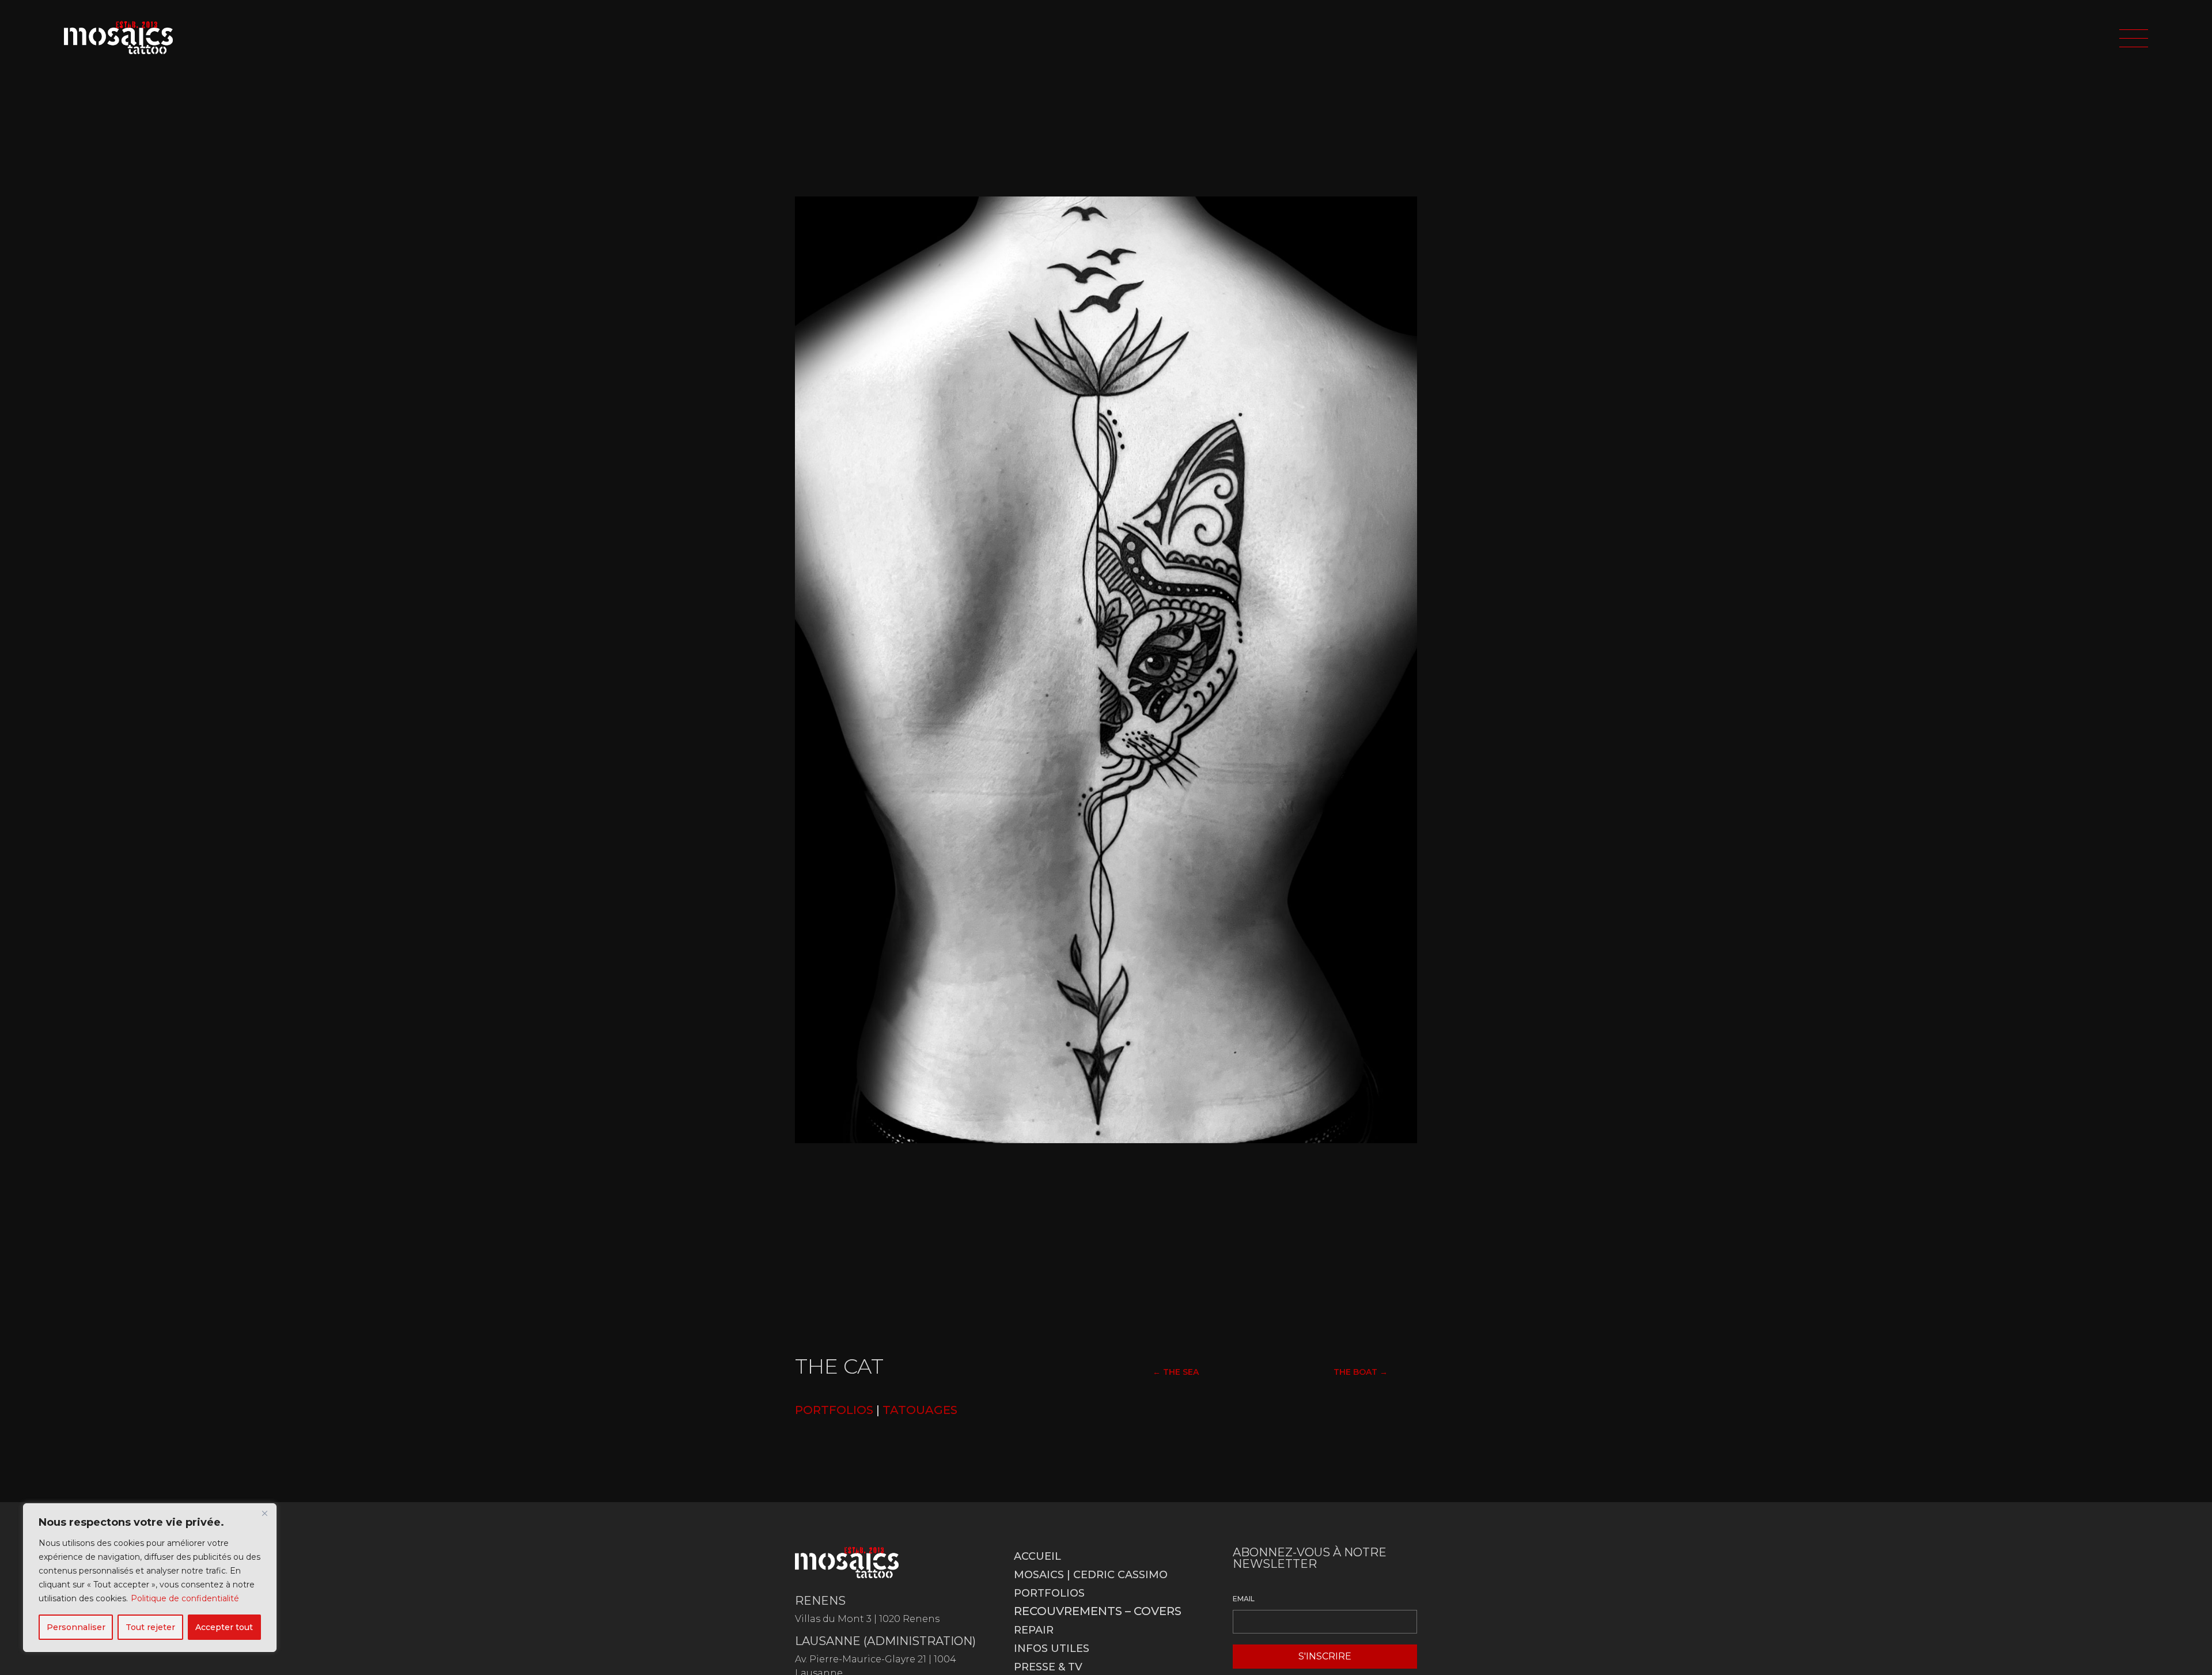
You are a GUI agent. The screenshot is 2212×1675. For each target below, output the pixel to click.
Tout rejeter (150, 1627)
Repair (1034, 1630)
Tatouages (920, 1410)
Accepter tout (224, 1627)
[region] (150, 1578)
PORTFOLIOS (834, 1410)
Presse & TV (1048, 1667)
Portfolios (1049, 1593)
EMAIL (1244, 1599)
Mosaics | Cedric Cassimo (1091, 1575)
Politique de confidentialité (185, 1598)
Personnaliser (76, 1627)
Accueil (1037, 1556)
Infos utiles (1052, 1648)
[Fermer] (264, 1513)
